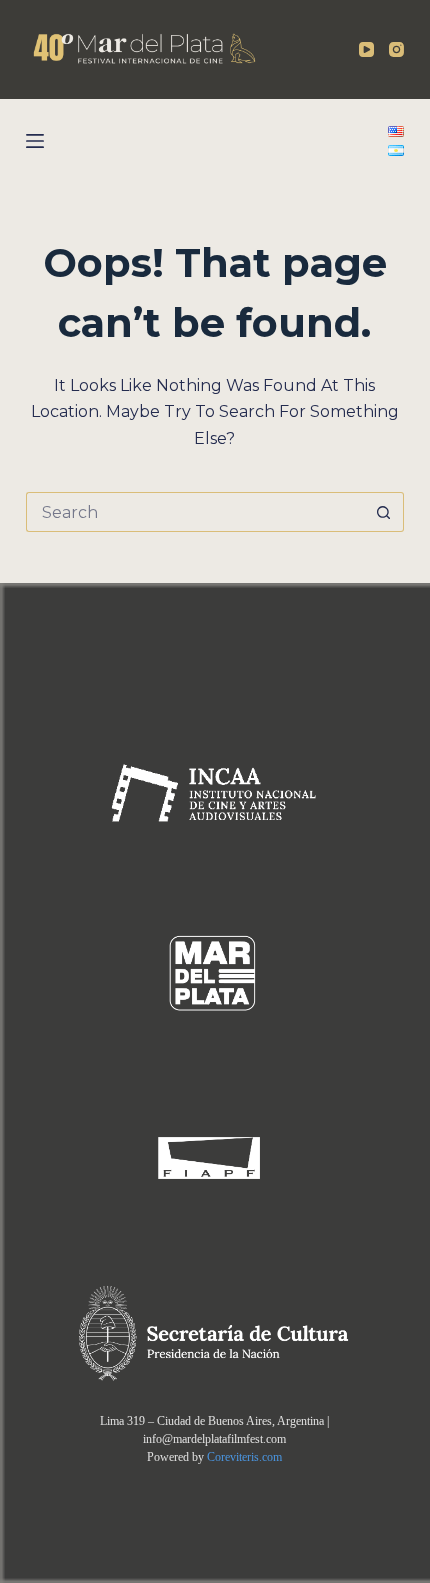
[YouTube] (366, 49)
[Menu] (35, 141)
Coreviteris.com (244, 1457)
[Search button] (384, 512)
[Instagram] (396, 49)
